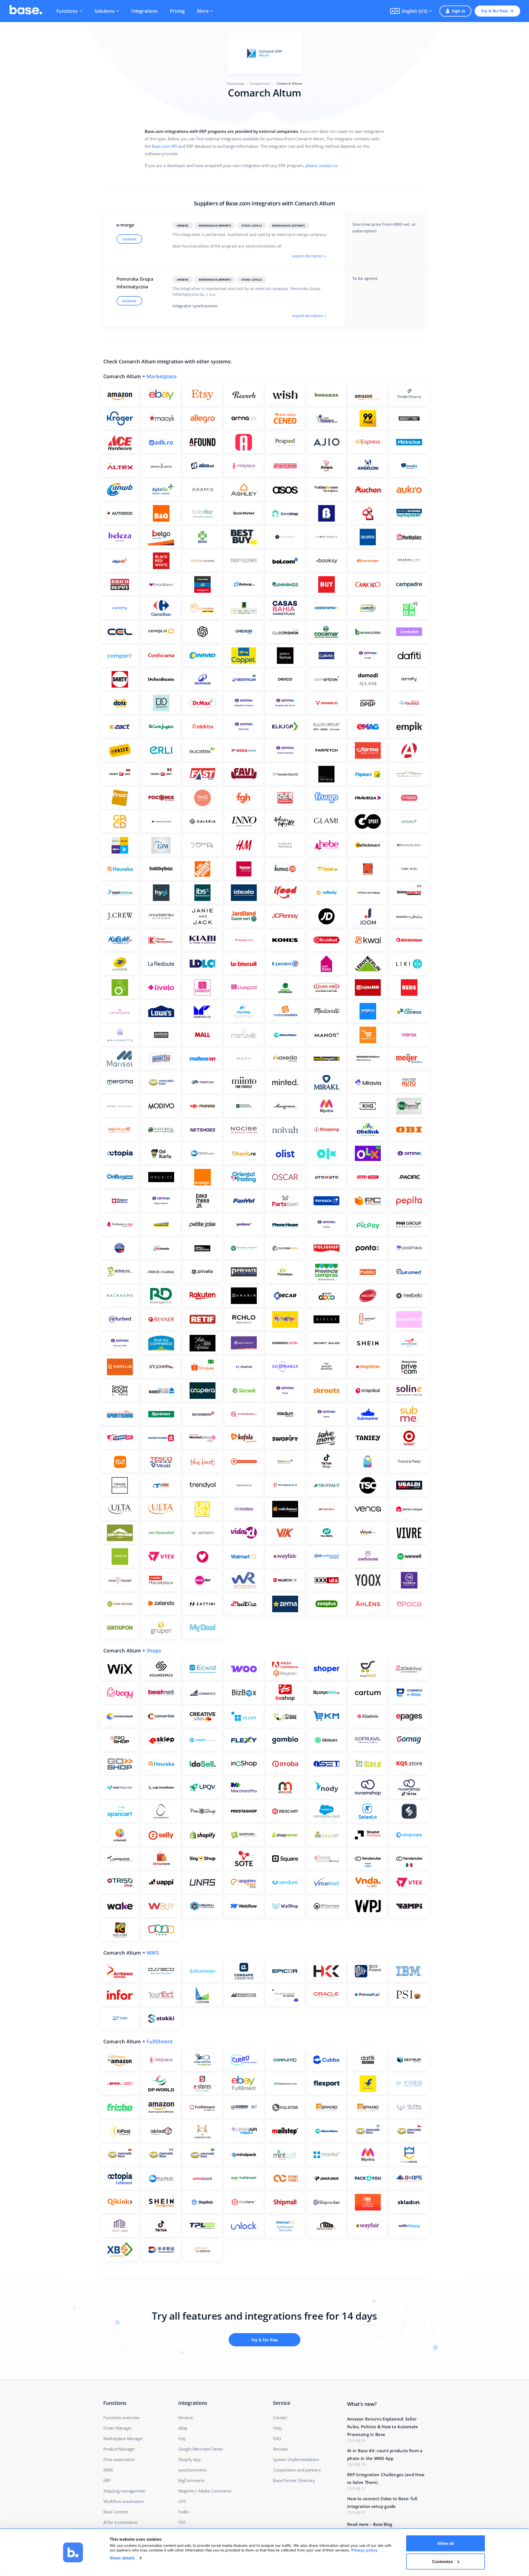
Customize (442, 2561)
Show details (122, 2558)
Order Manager (117, 2428)
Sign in (459, 11)
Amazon (186, 2417)
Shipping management (124, 2491)
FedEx (184, 2512)
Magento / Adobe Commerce (205, 2491)
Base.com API (164, 146)
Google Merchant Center (201, 2449)
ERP (107, 2480)
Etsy (182, 2438)
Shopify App (189, 2459)
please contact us (321, 165)
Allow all (446, 2543)
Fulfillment (160, 2041)
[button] (411, 11)
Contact (129, 239)
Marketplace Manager (123, 2438)
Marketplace (162, 376)
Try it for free (494, 11)
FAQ (277, 2438)
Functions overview (121, 2417)
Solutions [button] (105, 11)
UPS (182, 2501)
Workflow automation (124, 2501)
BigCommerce (191, 2480)
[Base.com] (26, 11)
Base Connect (116, 2512)
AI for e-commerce (120, 2522)
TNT (182, 2522)
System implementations (296, 2459)
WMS (153, 1953)
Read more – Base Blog (370, 2524)
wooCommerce (192, 2470)
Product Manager (119, 2449)
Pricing (177, 11)
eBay (183, 2428)
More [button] (203, 11)
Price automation (119, 2459)
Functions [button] (67, 11)
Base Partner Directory (294, 2480)
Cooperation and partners (297, 2470)
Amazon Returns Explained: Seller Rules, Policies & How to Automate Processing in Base (383, 2427)
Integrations (144, 11)
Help (277, 2428)
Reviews (281, 2449)
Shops (154, 1651)
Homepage (236, 83)
